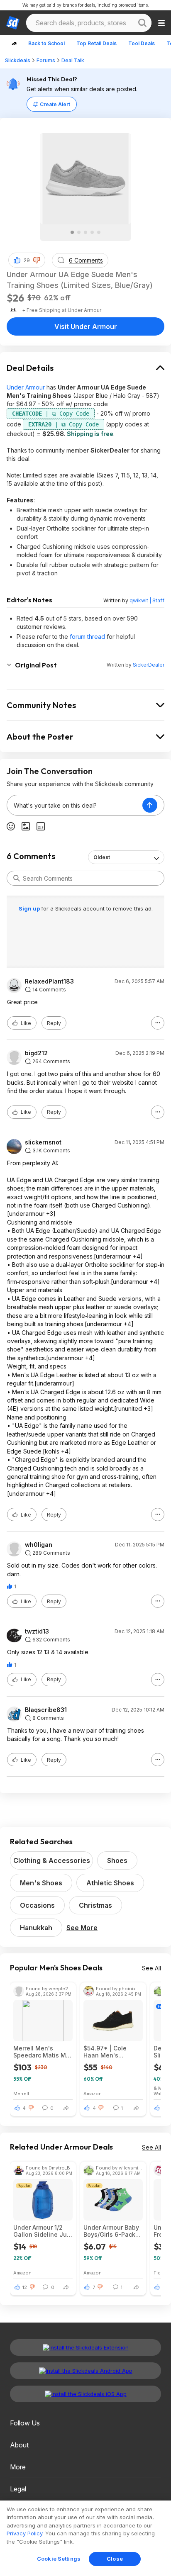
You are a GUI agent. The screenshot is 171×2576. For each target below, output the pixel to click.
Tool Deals (142, 43)
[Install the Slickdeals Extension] (85, 2347)
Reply (54, 1023)
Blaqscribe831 (46, 1710)
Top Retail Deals (96, 43)
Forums (46, 60)
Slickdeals (18, 60)
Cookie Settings (59, 2559)
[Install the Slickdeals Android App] (85, 2371)
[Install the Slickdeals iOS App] (85, 2394)
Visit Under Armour (86, 326)
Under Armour (26, 387)
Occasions (37, 1905)
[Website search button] (142, 23)
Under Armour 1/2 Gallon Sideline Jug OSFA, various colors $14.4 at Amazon (42, 2231)
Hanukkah (36, 1928)
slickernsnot (43, 1142)
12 (25, 2287)
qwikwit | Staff (147, 600)
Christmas (95, 1905)
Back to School (46, 43)
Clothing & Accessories (52, 1860)
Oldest (102, 857)
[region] (85, 2538)
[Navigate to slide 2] (79, 232)
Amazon (93, 2093)
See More (82, 1928)
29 (27, 260)
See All (151, 1968)
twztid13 (37, 1631)
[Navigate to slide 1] (72, 232)
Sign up (30, 908)
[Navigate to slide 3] (85, 232)
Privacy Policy (24, 2533)
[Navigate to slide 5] (99, 232)
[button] (37, 260)
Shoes (117, 1860)
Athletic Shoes (110, 1883)
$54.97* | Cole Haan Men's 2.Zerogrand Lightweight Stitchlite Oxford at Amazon (111, 2052)
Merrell (21, 2093)
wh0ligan (39, 1545)
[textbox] (75, 805)
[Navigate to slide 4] (92, 232)
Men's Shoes (41, 1883)
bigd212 (36, 1053)
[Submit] (17, 878)
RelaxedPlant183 (49, 981)
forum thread (87, 637)
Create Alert (55, 104)
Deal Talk (73, 60)
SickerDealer (149, 665)
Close (115, 2559)
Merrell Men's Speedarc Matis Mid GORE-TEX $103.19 (42, 2052)
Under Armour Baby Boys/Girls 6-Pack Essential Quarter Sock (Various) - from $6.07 (111, 2231)
